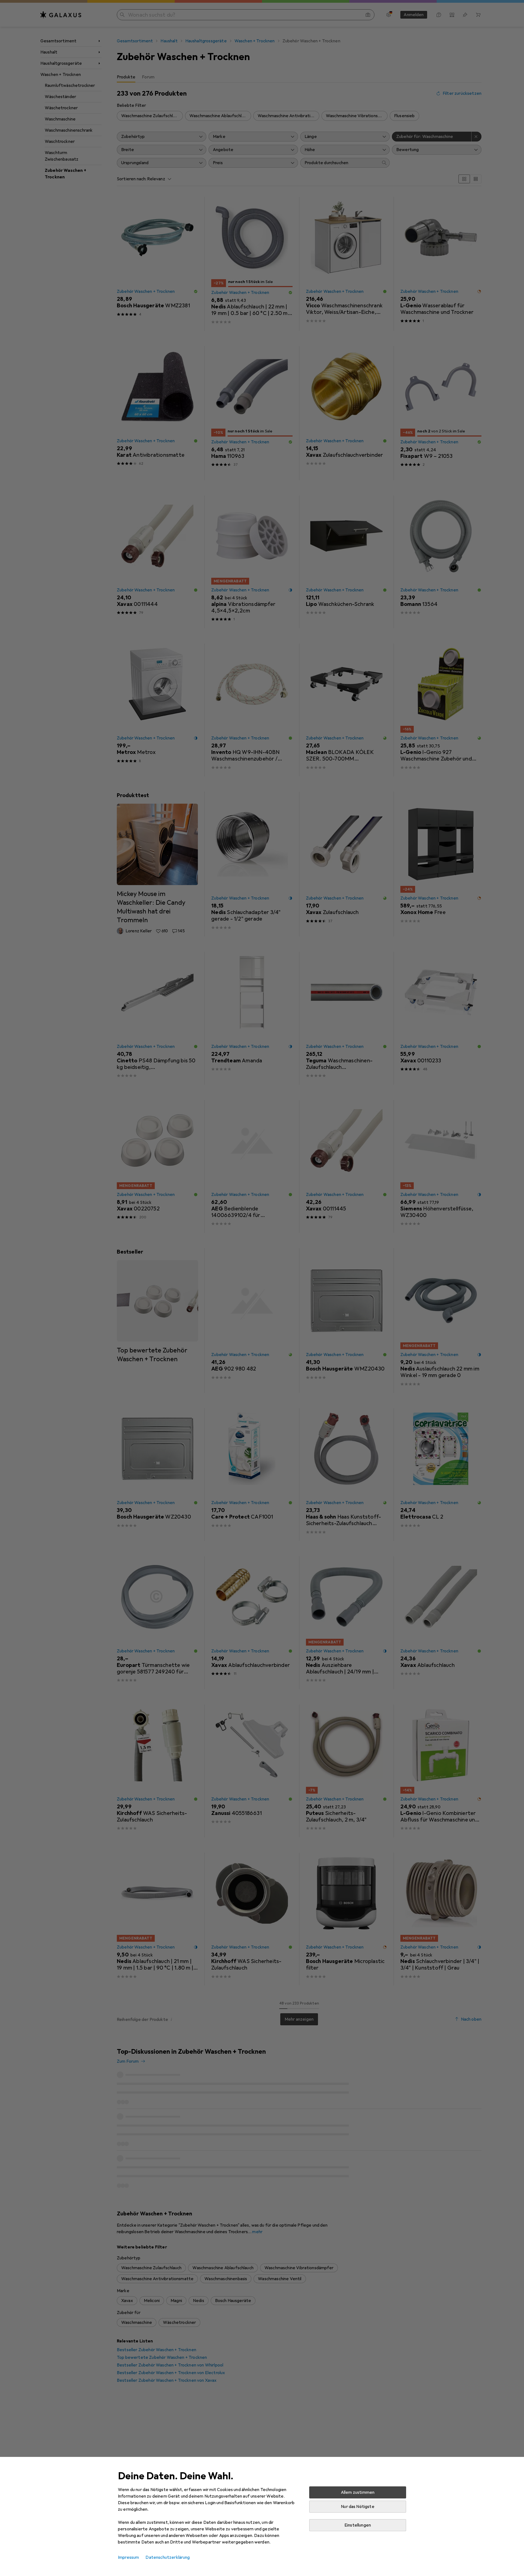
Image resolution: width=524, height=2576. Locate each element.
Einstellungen (358, 2525)
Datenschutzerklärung (168, 2557)
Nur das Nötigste (358, 2507)
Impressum (128, 2557)
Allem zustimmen (358, 2492)
